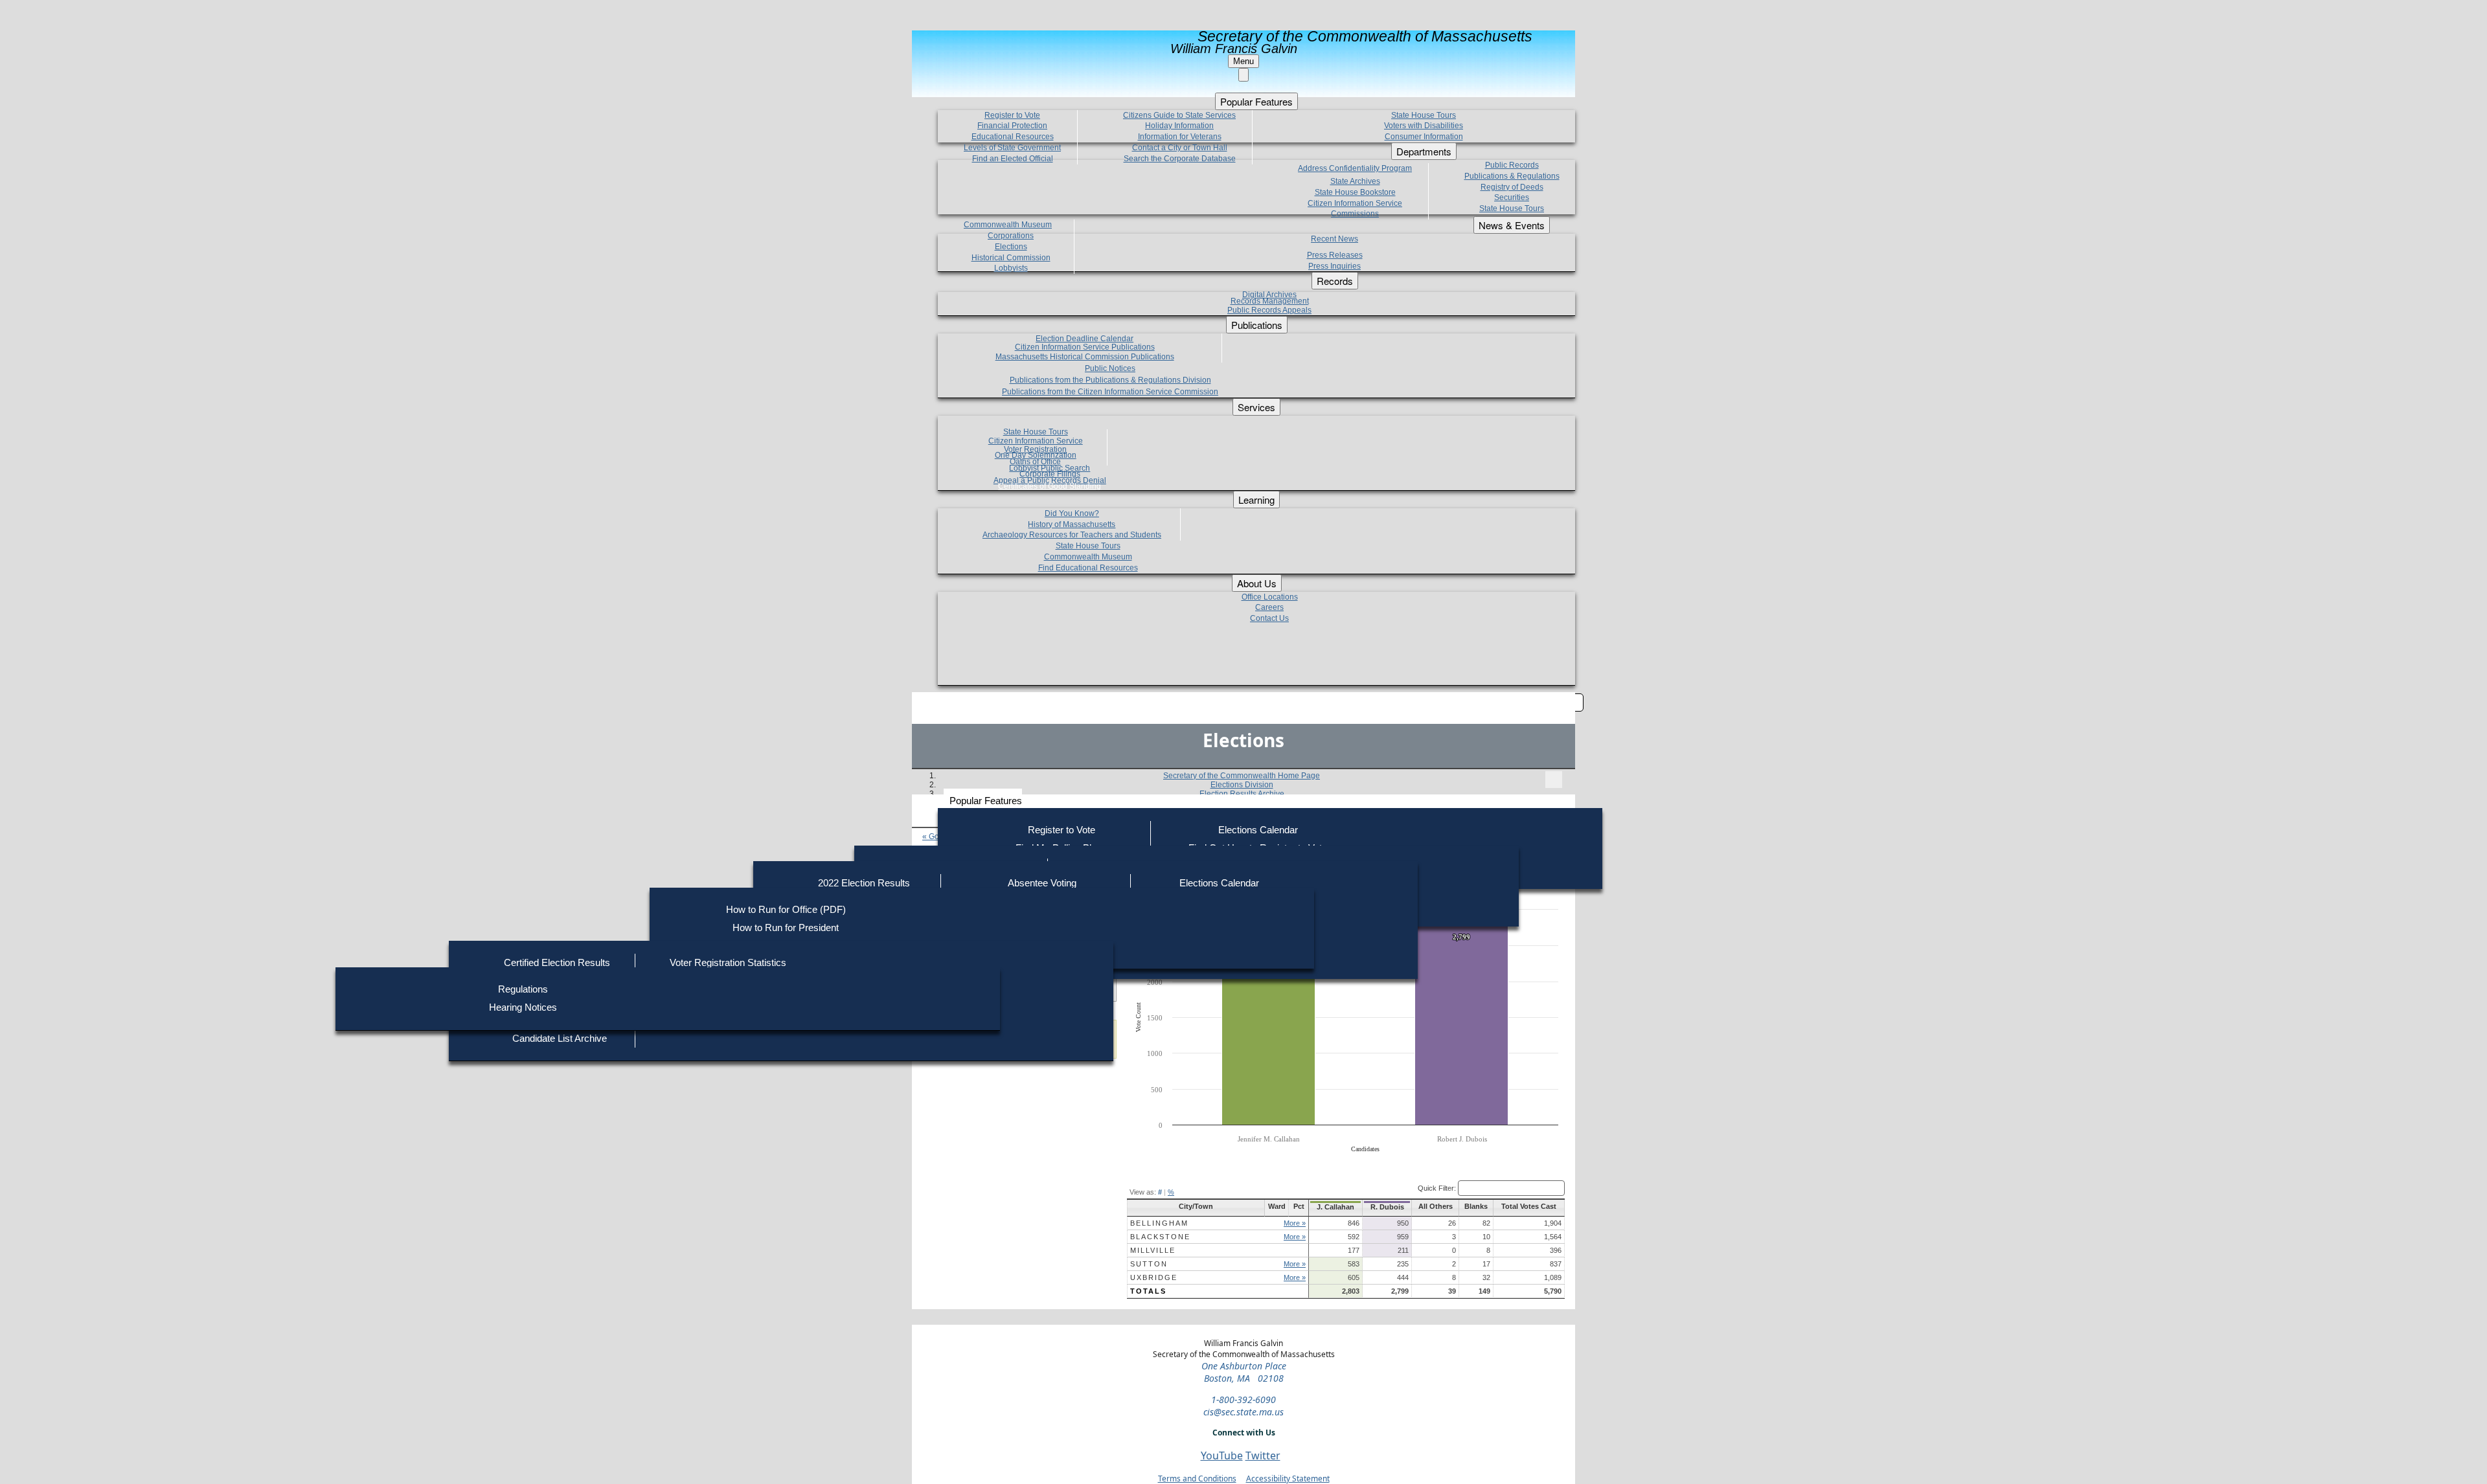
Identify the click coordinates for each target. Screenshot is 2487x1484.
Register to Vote (1062, 830)
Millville (1153, 1250)
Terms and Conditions (1197, 1478)
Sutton (1149, 1264)
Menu (1243, 61)
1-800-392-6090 (1243, 1400)
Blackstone (1160, 1237)
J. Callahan (1335, 1207)
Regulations (523, 989)
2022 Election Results (864, 883)
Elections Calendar (1258, 830)
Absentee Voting (1042, 883)
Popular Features (986, 801)
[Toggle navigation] (1554, 780)
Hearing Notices (523, 1007)
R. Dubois (1387, 1207)
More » (1295, 1223)
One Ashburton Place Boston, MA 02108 (1244, 1372)
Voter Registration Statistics (728, 962)
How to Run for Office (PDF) (786, 909)
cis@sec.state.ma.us (1243, 1412)
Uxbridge (1154, 1277)
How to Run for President (786, 927)
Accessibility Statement (1288, 1478)
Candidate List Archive (560, 1038)
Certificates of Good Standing (1050, 486)
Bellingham (1159, 1223)
